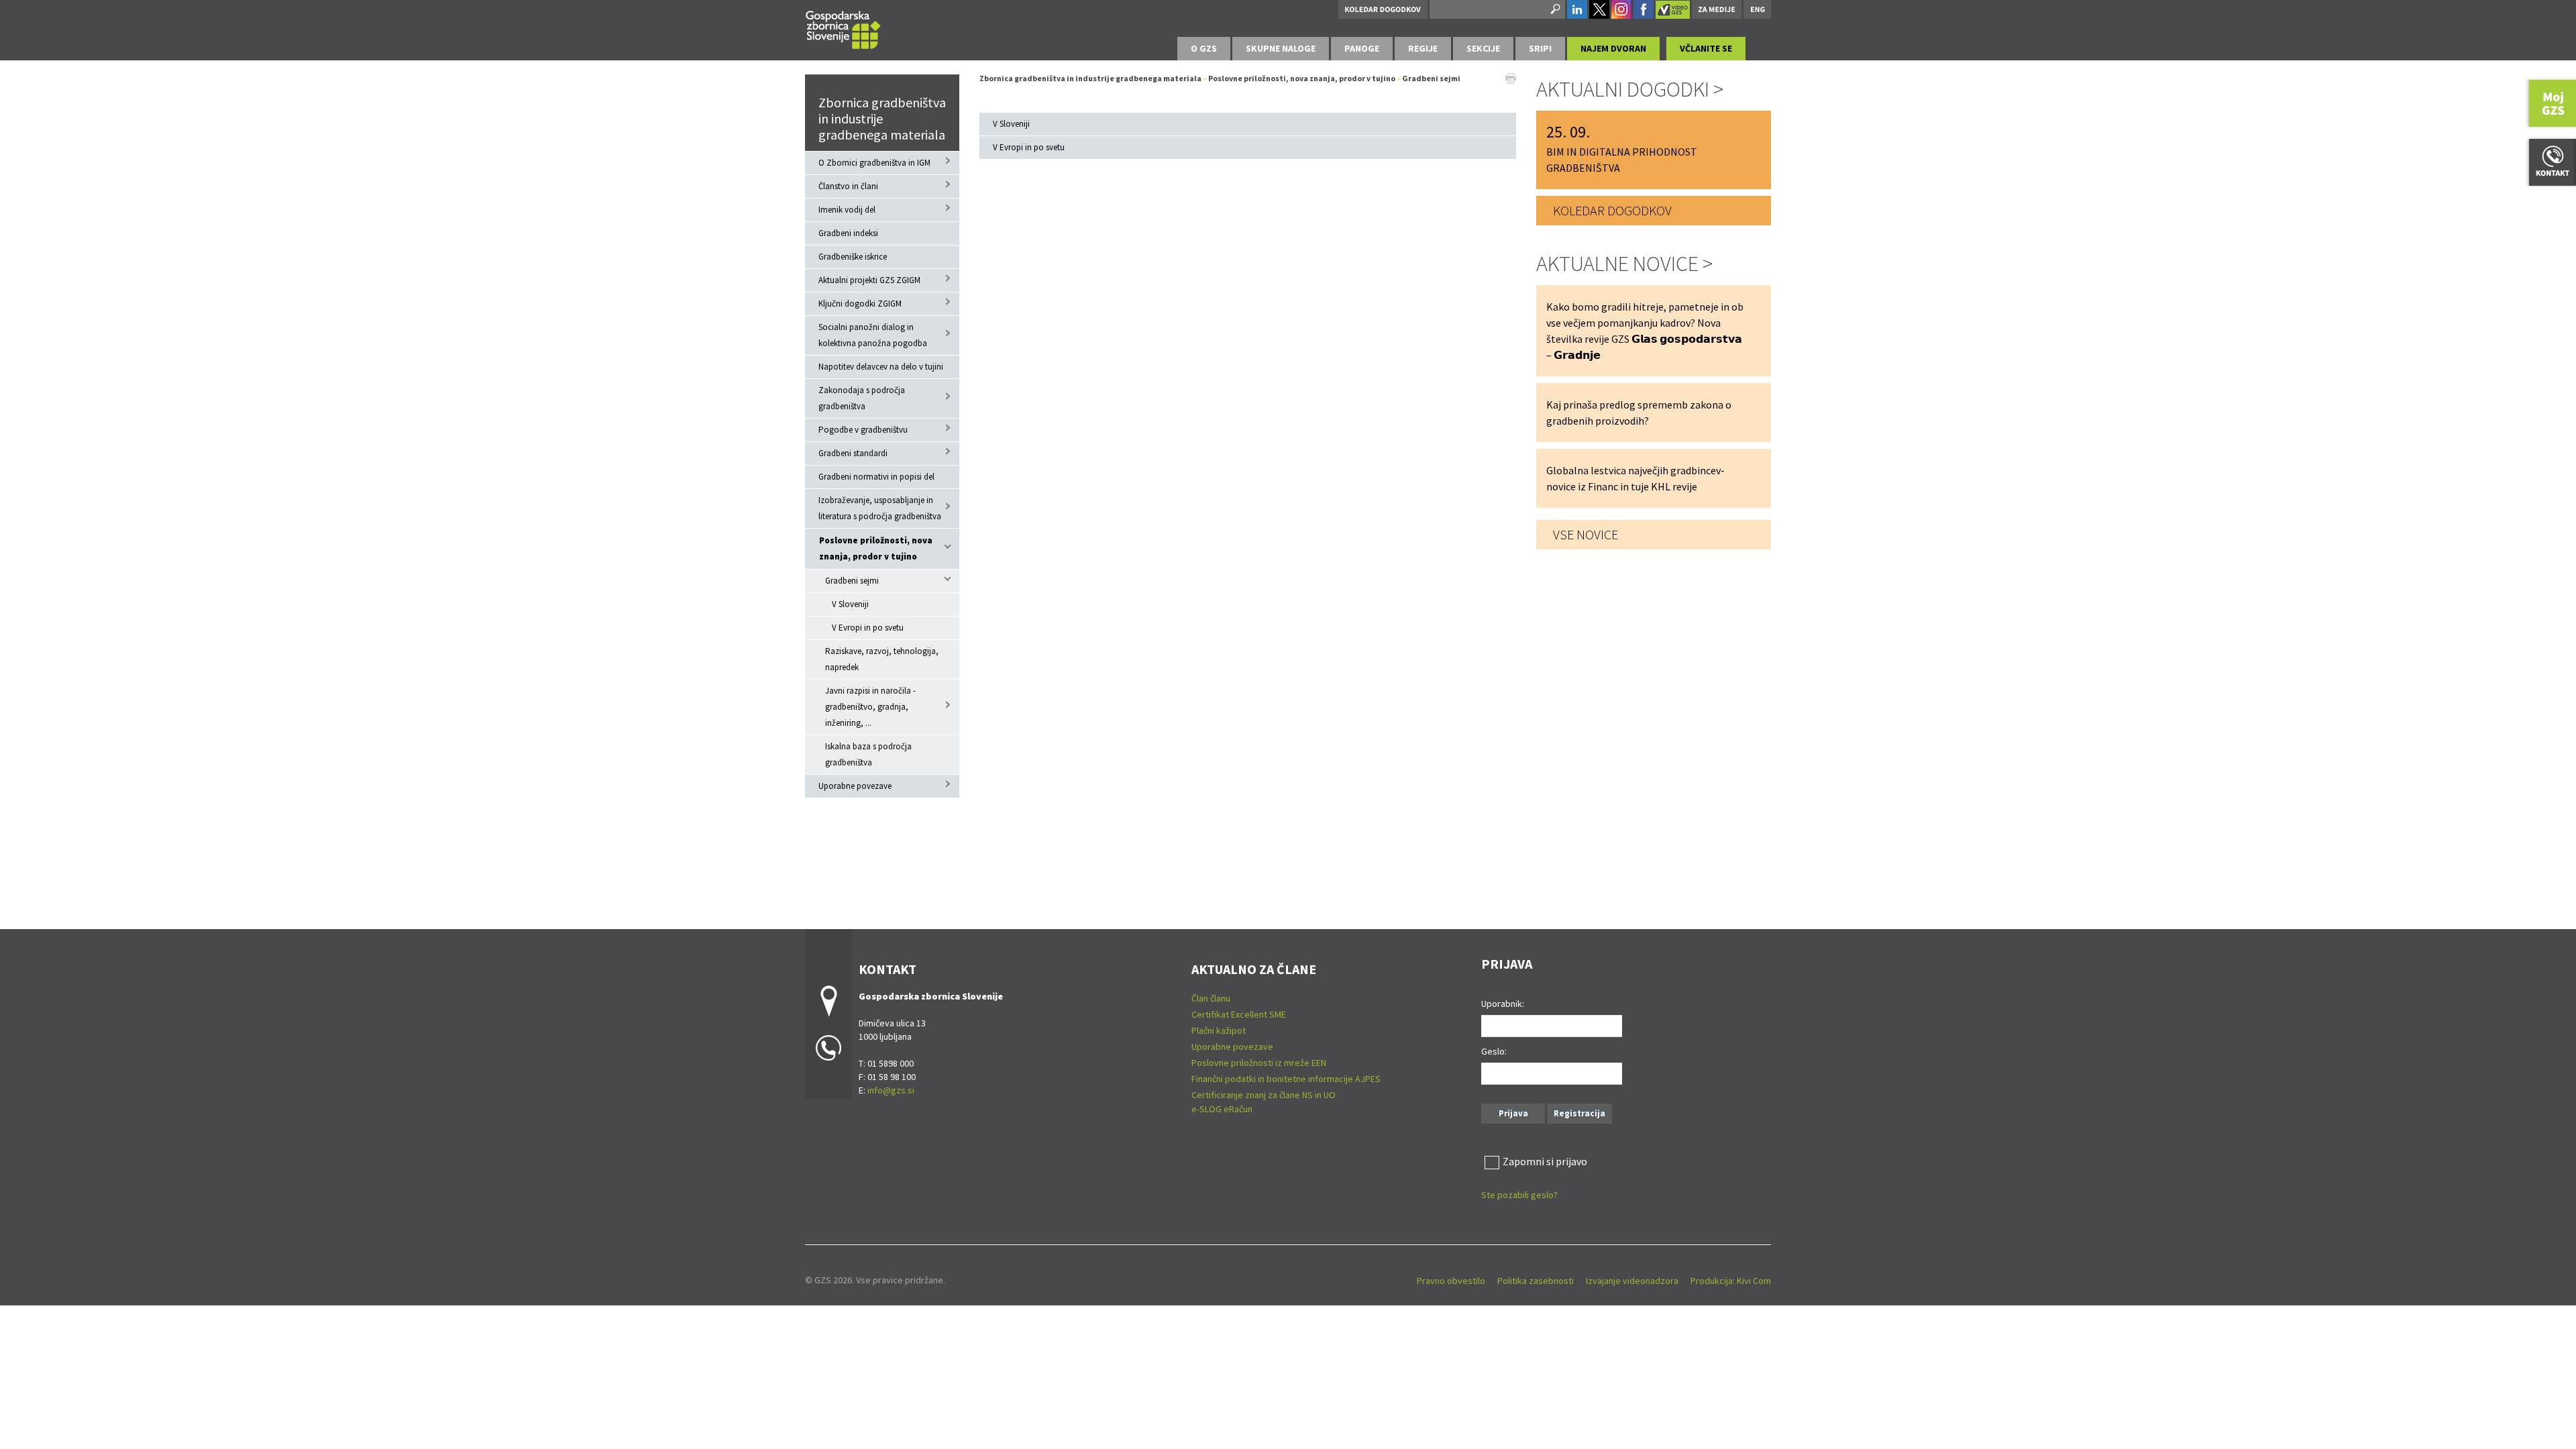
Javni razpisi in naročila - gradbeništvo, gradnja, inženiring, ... (870, 707)
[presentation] (1204, 49)
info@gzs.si (891, 1090)
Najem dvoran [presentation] (1613, 48)
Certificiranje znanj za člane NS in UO (1264, 1095)
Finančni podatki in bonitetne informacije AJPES (1286, 1079)
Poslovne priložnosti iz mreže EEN (1259, 1063)
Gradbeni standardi (853, 453)
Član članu (1211, 998)
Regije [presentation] (1423, 48)
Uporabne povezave (855, 786)
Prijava (1513, 1113)
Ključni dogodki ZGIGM (860, 304)
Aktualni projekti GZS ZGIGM (869, 280)
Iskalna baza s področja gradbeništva (868, 754)
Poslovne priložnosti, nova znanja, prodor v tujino (876, 548)
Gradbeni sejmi (852, 581)
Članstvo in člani (848, 186)
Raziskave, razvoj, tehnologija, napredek (882, 659)
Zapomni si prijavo (1545, 1161)
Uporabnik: (1503, 1004)
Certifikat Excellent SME (1239, 1014)
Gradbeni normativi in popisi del (876, 477)
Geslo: (1494, 1051)
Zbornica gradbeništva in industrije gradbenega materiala (882, 118)
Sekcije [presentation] (1483, 48)
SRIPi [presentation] (1540, 48)
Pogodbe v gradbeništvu (863, 430)
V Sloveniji (850, 604)
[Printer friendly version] (1511, 77)
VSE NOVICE (1586, 534)
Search (1554, 9)
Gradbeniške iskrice (853, 257)
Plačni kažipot (1219, 1030)
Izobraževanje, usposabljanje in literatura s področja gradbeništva (880, 508)
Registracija (1579, 1113)
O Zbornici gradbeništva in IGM (874, 163)
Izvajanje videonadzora (1632, 1281)
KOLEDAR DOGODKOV (1612, 210)
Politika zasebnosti (1536, 1281)
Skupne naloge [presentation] (1281, 48)
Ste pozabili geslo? (1519, 1195)
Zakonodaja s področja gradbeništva (862, 398)
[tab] (1204, 49)
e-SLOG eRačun (1222, 1109)
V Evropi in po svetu (868, 628)
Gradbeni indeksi (848, 233)
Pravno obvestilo (1451, 1281)
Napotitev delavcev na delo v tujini (881, 367)
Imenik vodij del (847, 210)
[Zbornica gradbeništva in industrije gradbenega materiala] (843, 28)
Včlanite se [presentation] (1706, 48)
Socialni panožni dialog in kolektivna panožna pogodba (873, 335)
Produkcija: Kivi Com (1731, 1281)
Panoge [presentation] (1362, 48)
